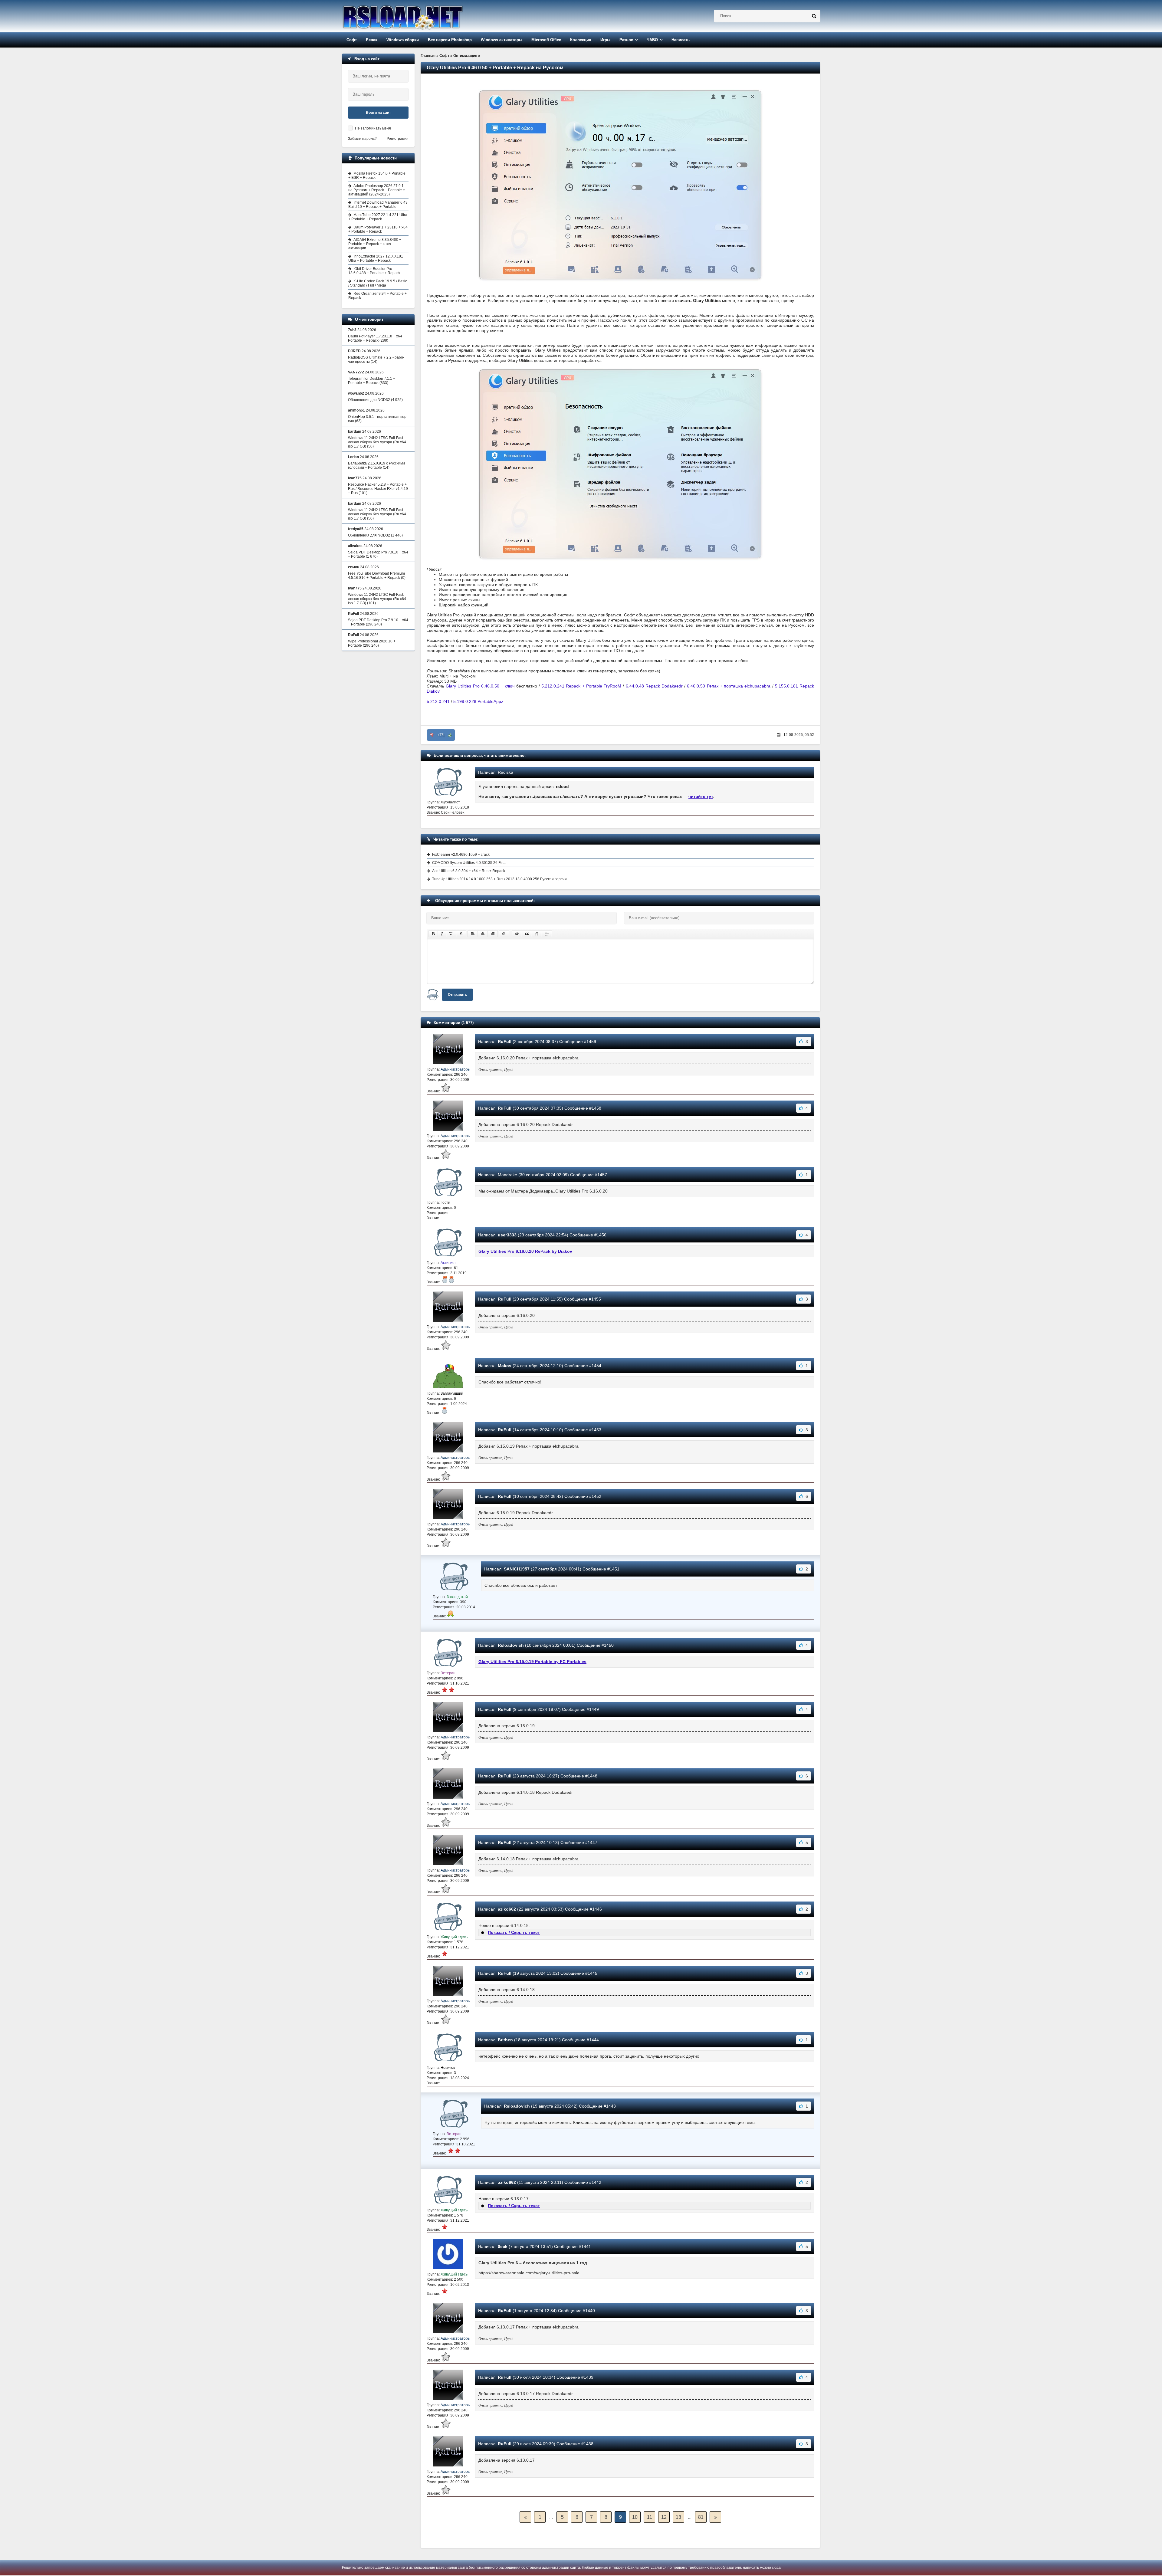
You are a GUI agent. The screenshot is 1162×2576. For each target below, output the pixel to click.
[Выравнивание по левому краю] (473, 934)
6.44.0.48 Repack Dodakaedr (655, 686)
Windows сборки (403, 40)
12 (664, 2517)
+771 (441, 735)
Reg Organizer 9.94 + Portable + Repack (377, 296)
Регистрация (398, 139)
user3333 (507, 1235)
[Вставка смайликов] (504, 934)
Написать (681, 40)
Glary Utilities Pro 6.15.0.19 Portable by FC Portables (532, 1662)
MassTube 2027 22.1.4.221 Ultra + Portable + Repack (378, 217)
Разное (626, 40)
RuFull (505, 1042)
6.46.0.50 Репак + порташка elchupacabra (729, 686)
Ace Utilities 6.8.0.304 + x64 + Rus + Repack (469, 871)
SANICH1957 (517, 1569)
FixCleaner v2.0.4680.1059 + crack (461, 855)
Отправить (457, 995)
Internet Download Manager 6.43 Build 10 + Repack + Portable (378, 205)
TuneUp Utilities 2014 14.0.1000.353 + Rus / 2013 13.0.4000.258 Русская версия (499, 879)
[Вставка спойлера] (547, 934)
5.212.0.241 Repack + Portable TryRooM (581, 686)
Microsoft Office (546, 40)
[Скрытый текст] (517, 934)
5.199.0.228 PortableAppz (478, 701)
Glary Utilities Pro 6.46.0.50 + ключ (480, 686)
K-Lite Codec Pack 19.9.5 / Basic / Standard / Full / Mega (378, 283)
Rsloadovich (511, 1645)
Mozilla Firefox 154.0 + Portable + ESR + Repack (377, 176)
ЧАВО (652, 40)
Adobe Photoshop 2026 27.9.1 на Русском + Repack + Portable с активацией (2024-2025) (376, 190)
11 (650, 2517)
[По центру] (483, 934)
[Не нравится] (432, 735)
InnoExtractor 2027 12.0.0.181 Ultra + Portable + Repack (376, 258)
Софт (352, 40)
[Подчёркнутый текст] (451, 934)
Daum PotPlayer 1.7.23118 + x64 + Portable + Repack (378, 229)
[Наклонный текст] (442, 934)
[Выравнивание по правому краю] (493, 934)
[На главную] (418, 16)
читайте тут (701, 796)
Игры (605, 40)
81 (701, 2517)
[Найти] (814, 16)
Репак (372, 40)
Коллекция (581, 40)
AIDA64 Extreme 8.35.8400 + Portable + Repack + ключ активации (375, 244)
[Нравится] (450, 735)
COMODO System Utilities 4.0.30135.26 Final (469, 863)
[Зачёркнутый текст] (461, 934)
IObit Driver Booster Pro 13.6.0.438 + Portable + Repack (374, 271)
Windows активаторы (502, 40)
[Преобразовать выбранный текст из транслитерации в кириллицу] (537, 934)
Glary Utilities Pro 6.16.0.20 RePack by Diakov (525, 1251)
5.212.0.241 (438, 701)
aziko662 (507, 1909)
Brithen (505, 2040)
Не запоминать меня (373, 128)
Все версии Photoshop (450, 40)
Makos (505, 1366)
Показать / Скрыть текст (514, 1932)
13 (678, 2517)
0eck (503, 2246)
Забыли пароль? (362, 139)
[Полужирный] (433, 934)
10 (635, 2517)
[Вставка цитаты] (527, 934)
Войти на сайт (378, 113)
